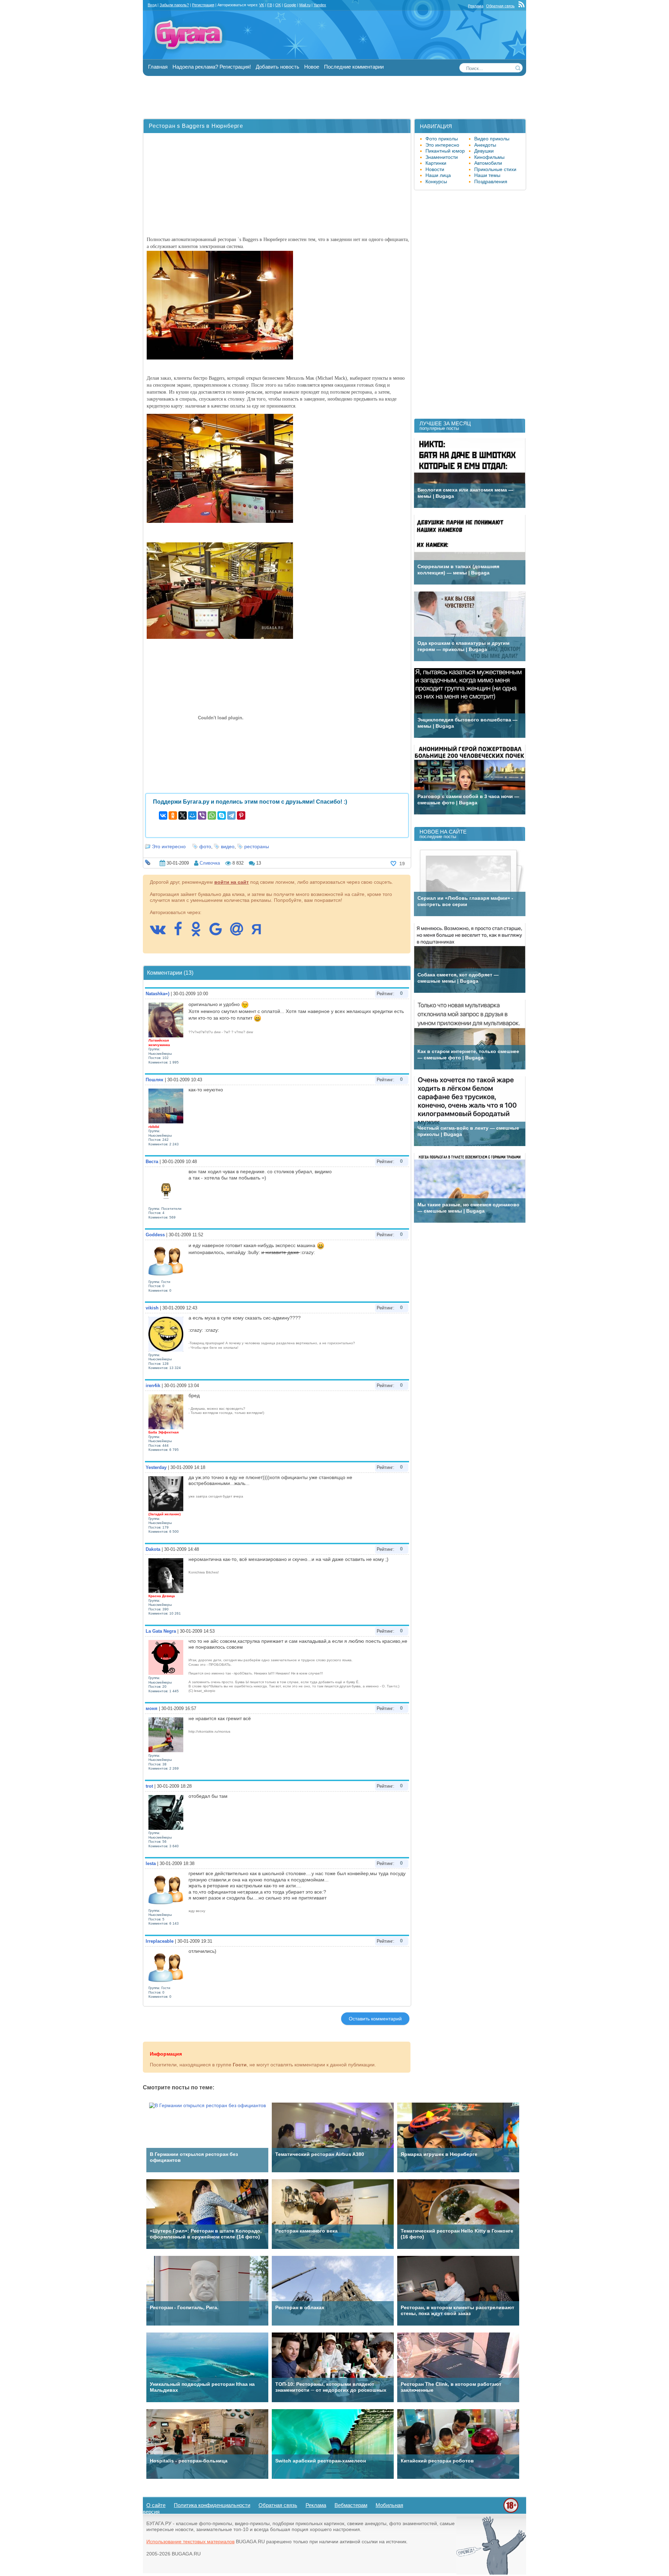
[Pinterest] (241, 815)
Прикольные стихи (495, 169)
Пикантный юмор (445, 151)
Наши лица (438, 175)
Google (290, 5)
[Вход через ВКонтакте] (161, 933)
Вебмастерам (351, 2505)
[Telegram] (231, 815)
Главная (158, 67)
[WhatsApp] (212, 815)
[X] (183, 815)
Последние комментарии (354, 67)
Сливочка (210, 863)
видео (228, 846)
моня (152, 1708)
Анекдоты (485, 145)
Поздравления (491, 181)
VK (262, 5)
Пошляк (155, 1080)
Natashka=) (157, 994)
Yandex (320, 5)
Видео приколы (492, 139)
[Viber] (202, 815)
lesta (151, 1863)
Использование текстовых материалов (190, 2542)
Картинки (436, 163)
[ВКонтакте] (163, 815)
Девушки (484, 151)
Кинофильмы (489, 157)
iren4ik (153, 1386)
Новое (312, 67)
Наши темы (487, 175)
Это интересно (169, 846)
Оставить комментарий (375, 2019)
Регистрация (203, 5)
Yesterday (156, 1467)
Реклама (476, 6)
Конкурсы (436, 181)
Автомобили (488, 163)
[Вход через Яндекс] (260, 933)
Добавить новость (278, 67)
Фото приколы (442, 139)
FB (270, 5)
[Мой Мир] (192, 815)
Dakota (153, 1549)
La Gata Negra (161, 1631)
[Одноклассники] (173, 815)
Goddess (155, 1235)
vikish (152, 1308)
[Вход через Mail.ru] (240, 933)
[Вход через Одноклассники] (199, 933)
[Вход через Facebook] (182, 933)
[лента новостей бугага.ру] (522, 6)
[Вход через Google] (219, 933)
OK (278, 5)
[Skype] (222, 815)
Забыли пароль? (174, 5)
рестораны (257, 846)
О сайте (156, 2505)
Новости (435, 169)
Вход (152, 5)
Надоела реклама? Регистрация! (212, 67)
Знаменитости (442, 157)
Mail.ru (305, 5)
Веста (152, 1162)
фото (205, 846)
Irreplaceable (160, 1941)
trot (149, 1786)
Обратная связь (500, 6)
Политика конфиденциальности (212, 2505)
